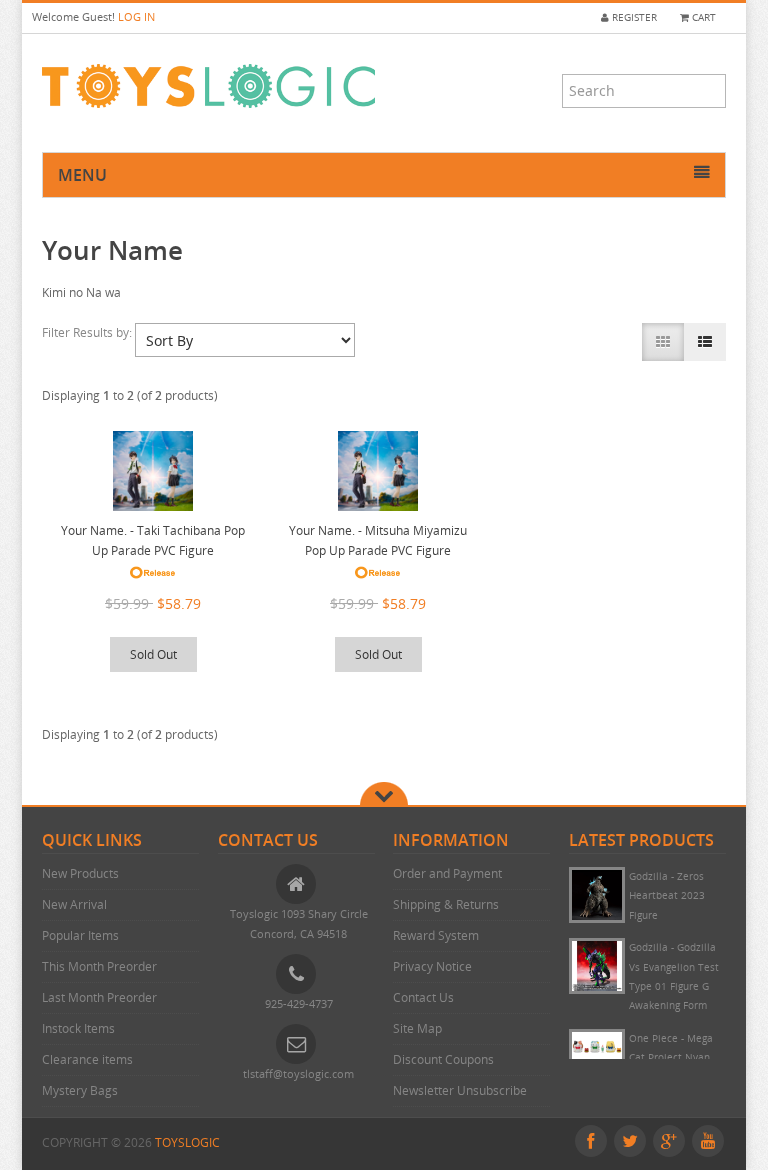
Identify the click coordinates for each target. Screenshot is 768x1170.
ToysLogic (187, 1142)
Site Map (417, 1028)
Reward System (436, 935)
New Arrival (74, 904)
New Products (80, 873)
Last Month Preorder (99, 997)
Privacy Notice (432, 966)
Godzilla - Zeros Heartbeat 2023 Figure (667, 896)
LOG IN (136, 16)
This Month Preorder (99, 966)
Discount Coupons (443, 1059)
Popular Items (80, 935)
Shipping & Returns (446, 904)
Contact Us (423, 997)
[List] (705, 342)
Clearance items (87, 1059)
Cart (702, 17)
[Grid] (663, 342)
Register (633, 17)
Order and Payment (447, 873)
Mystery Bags (80, 1090)
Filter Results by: (88, 332)
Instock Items (78, 1028)
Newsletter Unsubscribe (460, 1090)
